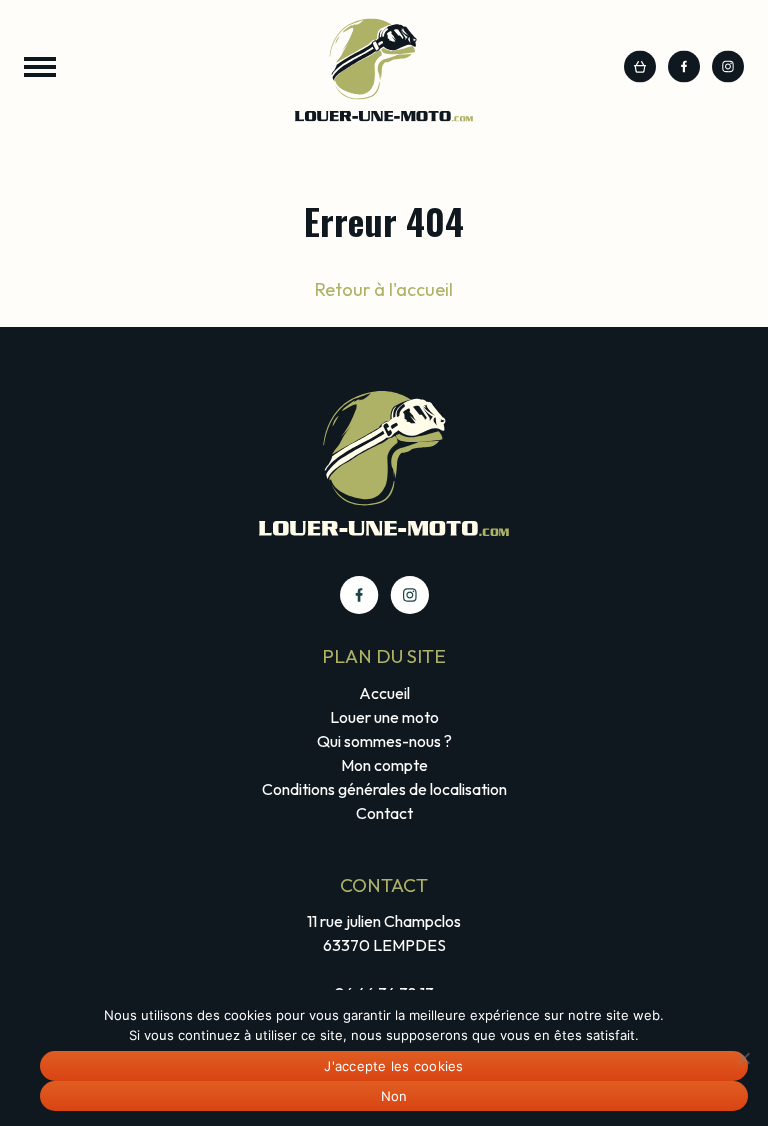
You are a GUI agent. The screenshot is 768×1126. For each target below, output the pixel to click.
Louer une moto (384, 717)
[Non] (743, 1058)
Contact (384, 813)
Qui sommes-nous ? (384, 741)
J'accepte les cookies (393, 1066)
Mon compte (384, 765)
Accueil (384, 693)
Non (394, 1096)
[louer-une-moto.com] (384, 70)
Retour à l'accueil (384, 289)
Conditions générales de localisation (384, 789)
